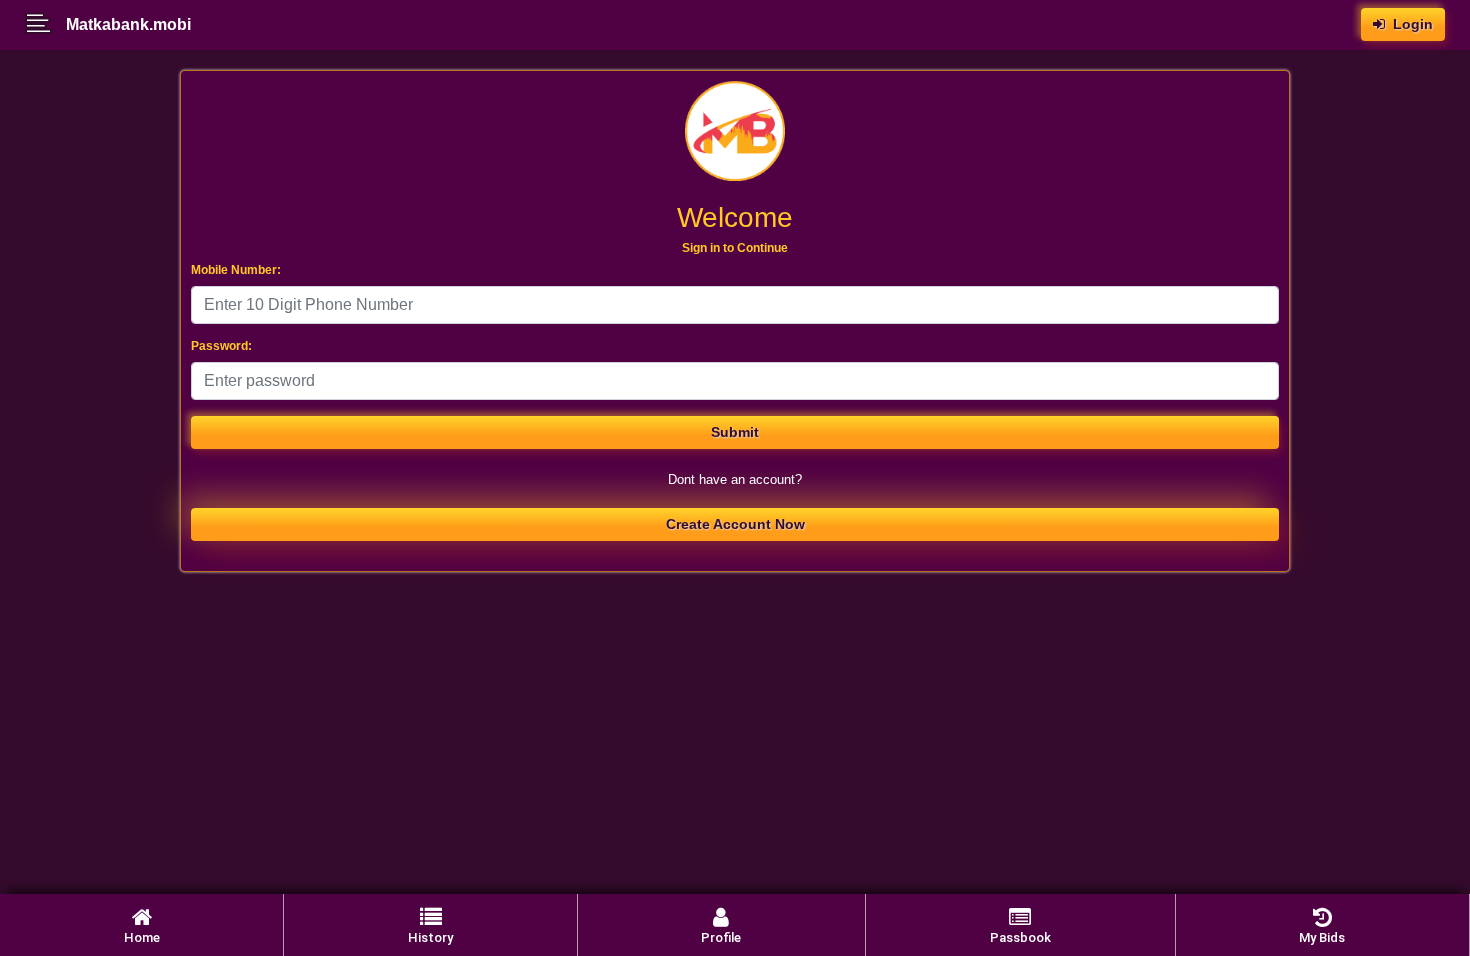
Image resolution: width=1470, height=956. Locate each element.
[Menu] (45, 25)
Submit (735, 432)
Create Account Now (735, 524)
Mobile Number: (236, 270)
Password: (221, 346)
